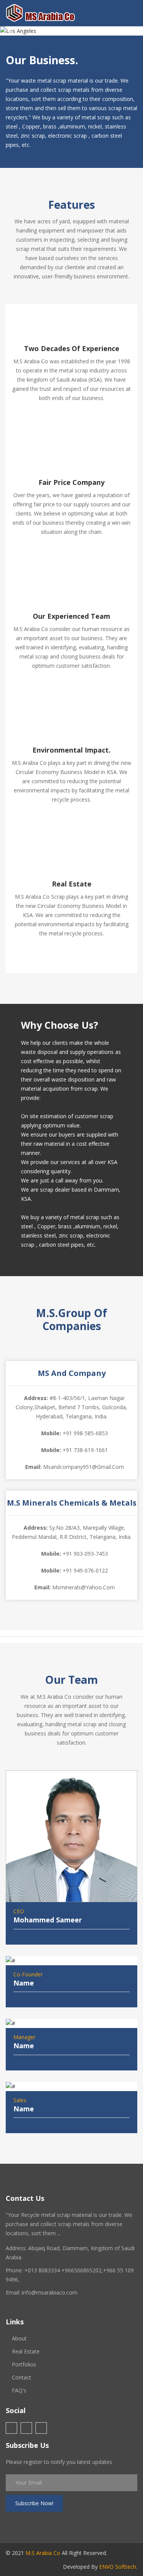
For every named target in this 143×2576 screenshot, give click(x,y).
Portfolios (24, 2364)
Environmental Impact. (71, 750)
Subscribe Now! (34, 2503)
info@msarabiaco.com (50, 2292)
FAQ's (19, 2390)
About (19, 2338)
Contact (22, 2377)
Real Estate (72, 884)
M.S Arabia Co (43, 2553)
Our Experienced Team (71, 616)
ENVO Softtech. (118, 2567)
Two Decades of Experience (72, 348)
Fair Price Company (71, 482)
